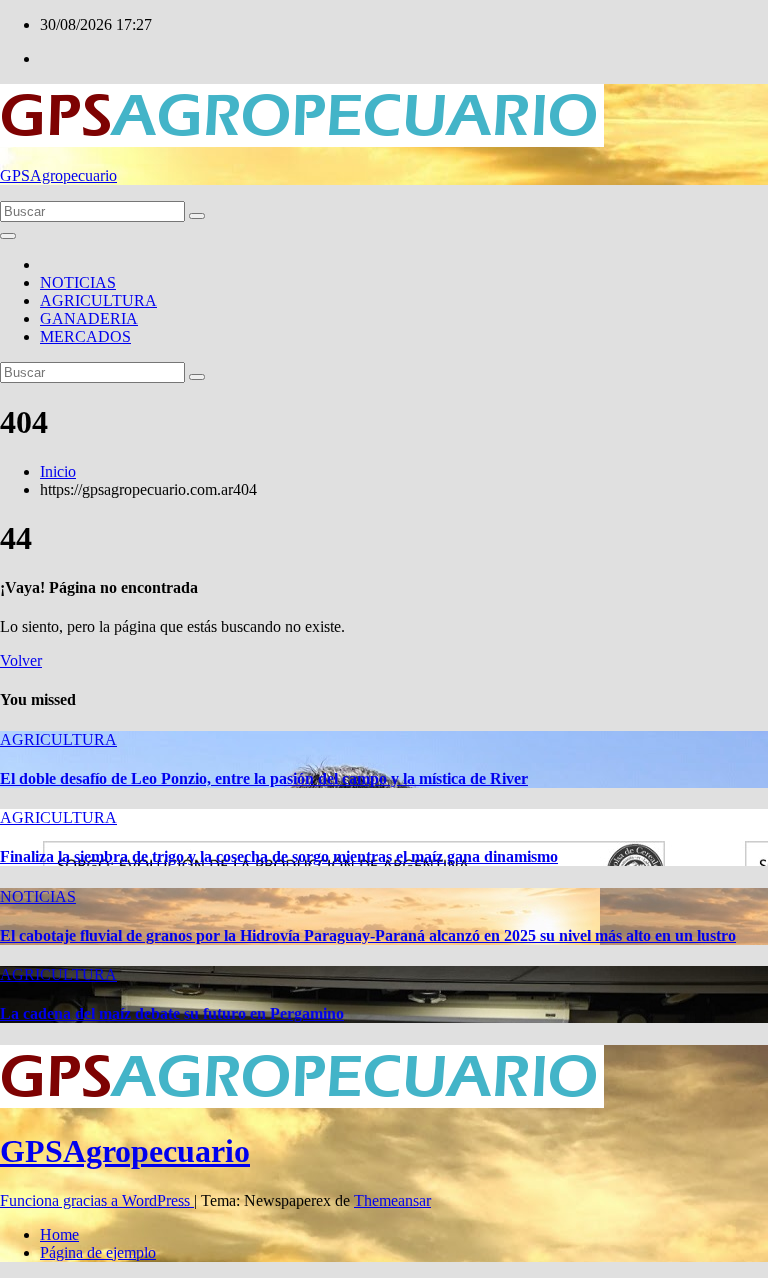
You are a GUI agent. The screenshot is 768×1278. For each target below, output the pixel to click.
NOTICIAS (78, 282)
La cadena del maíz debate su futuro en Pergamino (172, 1013)
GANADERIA (89, 318)
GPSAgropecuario (58, 175)
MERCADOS (85, 336)
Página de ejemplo (98, 1252)
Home (59, 1234)
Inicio (58, 471)
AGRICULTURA (98, 300)
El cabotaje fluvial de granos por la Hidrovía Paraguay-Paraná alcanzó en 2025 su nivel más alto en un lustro (368, 935)
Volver (21, 660)
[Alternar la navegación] (8, 236)
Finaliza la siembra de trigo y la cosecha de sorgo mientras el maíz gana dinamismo (279, 856)
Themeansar (392, 1200)
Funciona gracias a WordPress (97, 1200)
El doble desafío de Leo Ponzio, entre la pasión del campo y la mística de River (264, 778)
